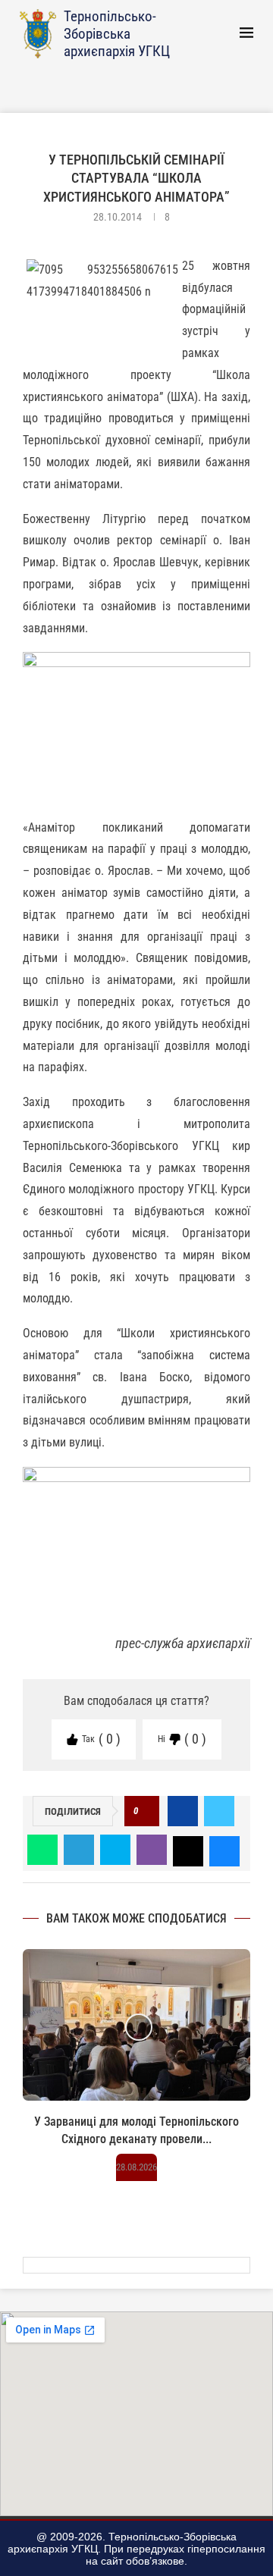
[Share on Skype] (115, 1850)
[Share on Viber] (152, 1850)
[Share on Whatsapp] (42, 1850)
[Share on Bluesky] (224, 1850)
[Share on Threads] (188, 1850)
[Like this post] (146, 1811)
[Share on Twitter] (219, 1811)
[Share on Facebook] (183, 1811)
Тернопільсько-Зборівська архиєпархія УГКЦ (117, 34)
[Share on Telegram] (79, 1850)
